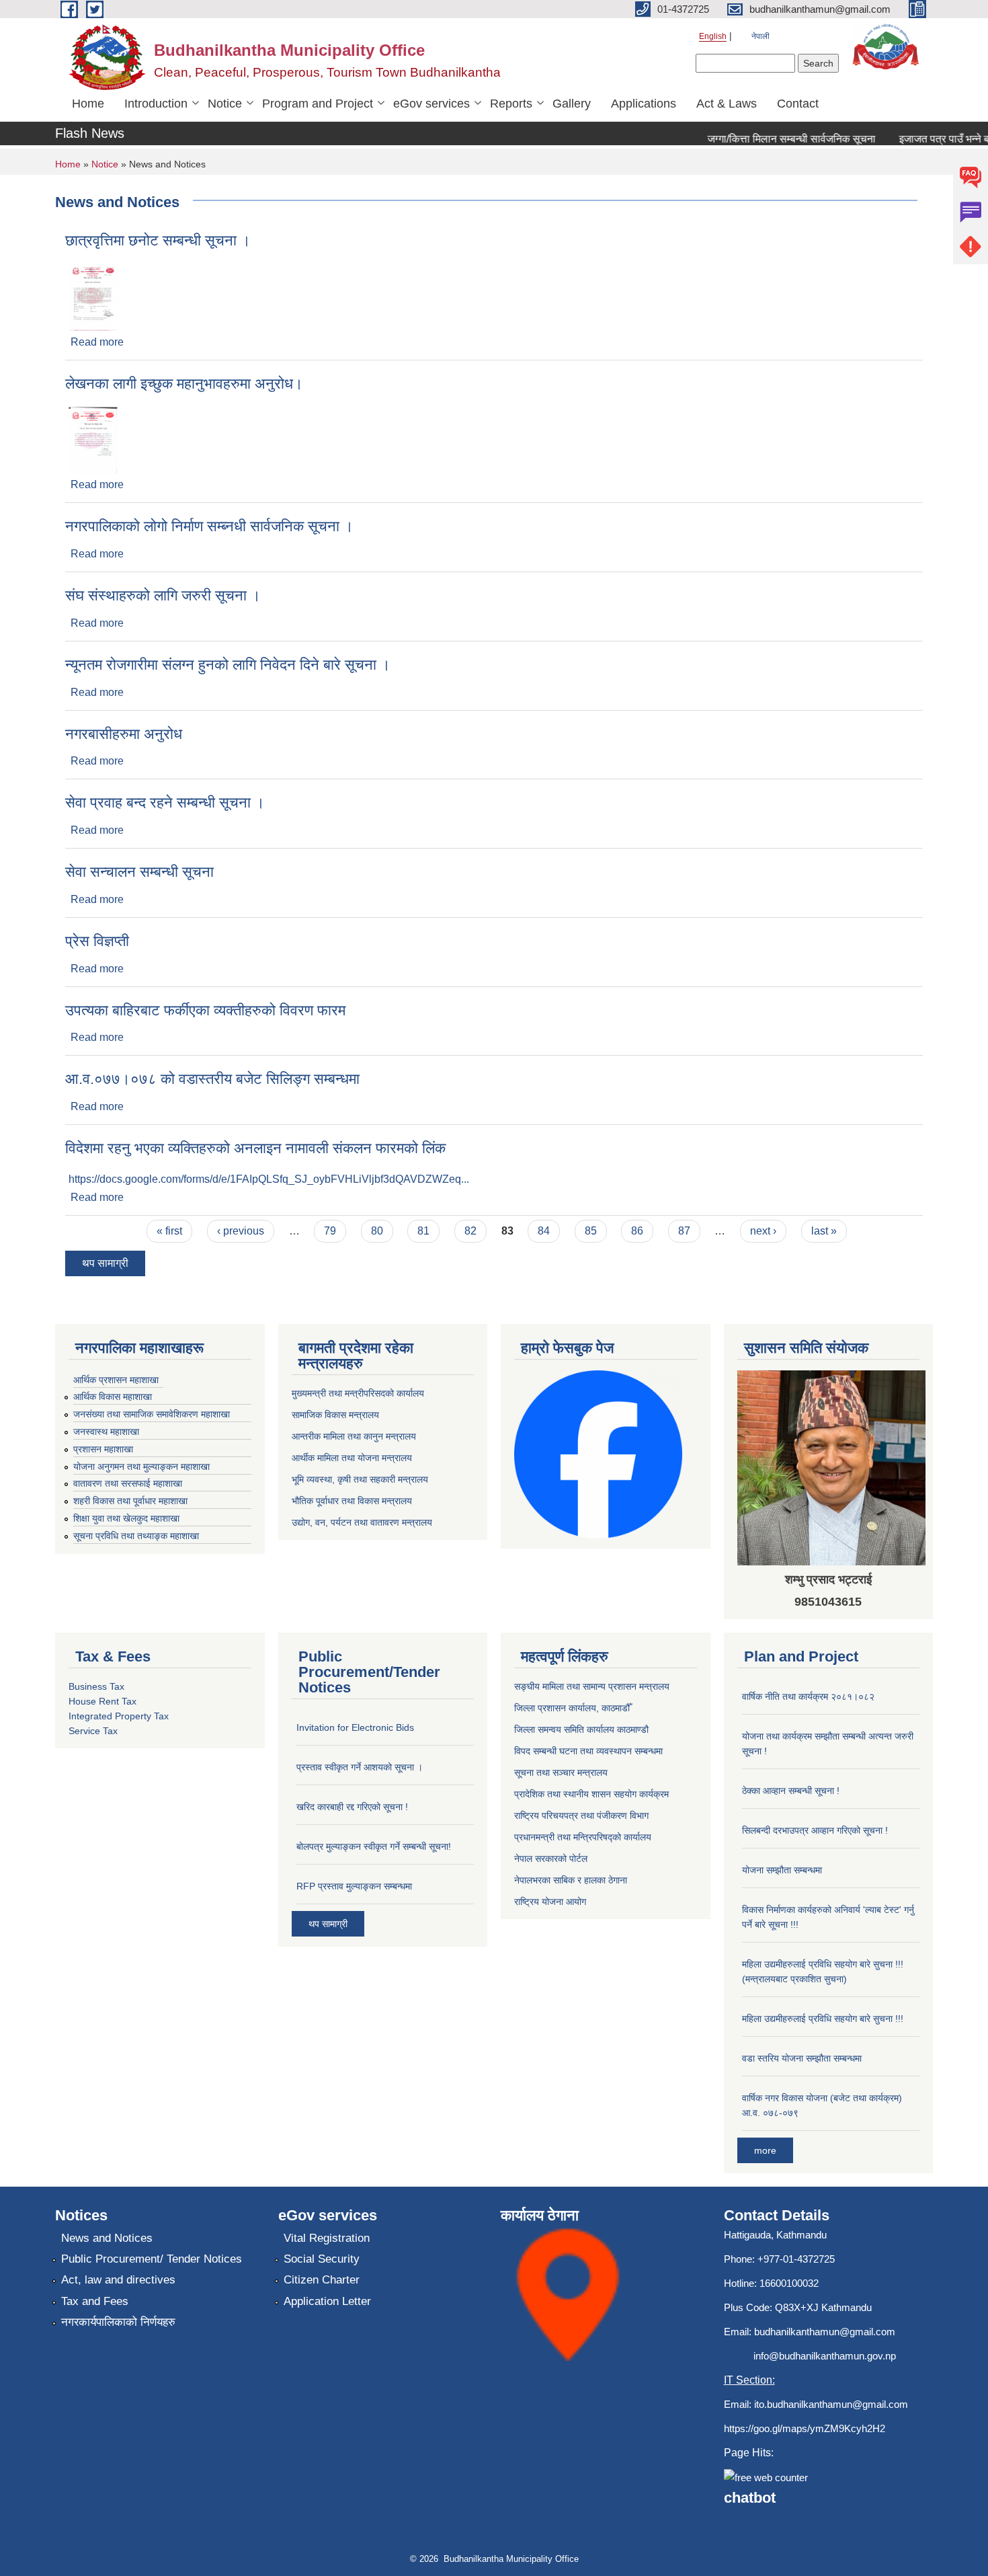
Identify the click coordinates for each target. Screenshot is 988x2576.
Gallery (572, 104)
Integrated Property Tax (119, 1716)
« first (169, 1231)
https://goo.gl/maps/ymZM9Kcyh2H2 (805, 2428)
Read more (97, 342)
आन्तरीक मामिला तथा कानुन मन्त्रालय (354, 1436)
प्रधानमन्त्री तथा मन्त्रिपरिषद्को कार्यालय (583, 1837)
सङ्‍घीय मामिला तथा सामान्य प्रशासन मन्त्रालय (592, 1686)
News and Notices (107, 2238)
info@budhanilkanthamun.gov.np (825, 2356)
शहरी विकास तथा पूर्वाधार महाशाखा (130, 1501)
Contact (798, 104)
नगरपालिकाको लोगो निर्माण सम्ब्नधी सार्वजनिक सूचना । (209, 526)
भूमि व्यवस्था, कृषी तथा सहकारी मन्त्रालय (360, 1479)
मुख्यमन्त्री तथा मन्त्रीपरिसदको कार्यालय (358, 1393)
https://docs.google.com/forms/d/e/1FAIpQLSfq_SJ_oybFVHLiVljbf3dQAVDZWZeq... (269, 1179)
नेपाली (760, 36)
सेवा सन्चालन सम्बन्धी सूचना (139, 872)
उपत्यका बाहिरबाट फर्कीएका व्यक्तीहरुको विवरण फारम (205, 1010)
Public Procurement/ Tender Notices (152, 2259)
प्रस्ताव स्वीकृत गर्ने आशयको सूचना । (360, 1767)
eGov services (431, 104)
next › (763, 1231)
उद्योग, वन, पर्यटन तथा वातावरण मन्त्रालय (362, 1522)
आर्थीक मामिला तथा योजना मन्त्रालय (352, 1458)
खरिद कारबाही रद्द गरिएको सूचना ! (352, 1807)
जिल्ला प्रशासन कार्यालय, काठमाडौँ (572, 1708)
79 (330, 1231)
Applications (644, 104)
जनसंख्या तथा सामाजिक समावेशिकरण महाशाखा (152, 1414)
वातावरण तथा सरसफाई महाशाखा (128, 1483)
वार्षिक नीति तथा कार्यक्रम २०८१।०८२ (808, 1696)
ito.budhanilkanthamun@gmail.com (831, 2404)
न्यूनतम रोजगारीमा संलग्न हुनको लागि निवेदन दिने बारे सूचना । (228, 665)
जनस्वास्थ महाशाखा (106, 1432)
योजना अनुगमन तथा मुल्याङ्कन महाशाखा (141, 1467)
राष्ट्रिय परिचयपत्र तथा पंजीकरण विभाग (581, 1816)
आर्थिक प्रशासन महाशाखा (116, 1380)
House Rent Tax (102, 1701)
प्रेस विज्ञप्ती (97, 941)
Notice (225, 104)
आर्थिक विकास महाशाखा (113, 1397)
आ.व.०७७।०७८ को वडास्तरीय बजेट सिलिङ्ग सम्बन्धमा (212, 1079)
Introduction (156, 104)
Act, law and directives (118, 2280)
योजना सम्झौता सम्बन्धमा (782, 1870)
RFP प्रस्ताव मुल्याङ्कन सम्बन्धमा (354, 1886)
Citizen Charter (322, 2280)
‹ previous (241, 1231)
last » (824, 1231)
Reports (511, 104)
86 (637, 1231)
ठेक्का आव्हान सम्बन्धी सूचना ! (791, 1791)
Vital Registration (327, 2238)
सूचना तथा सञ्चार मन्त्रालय (561, 1772)
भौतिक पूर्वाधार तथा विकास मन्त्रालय (352, 1501)
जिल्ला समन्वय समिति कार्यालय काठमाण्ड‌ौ (581, 1729)
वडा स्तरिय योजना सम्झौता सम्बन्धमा (802, 2058)
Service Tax (93, 1731)
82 (470, 1231)
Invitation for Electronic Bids (355, 1727)
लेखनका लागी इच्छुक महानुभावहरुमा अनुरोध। (184, 384)
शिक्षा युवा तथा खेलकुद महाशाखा (126, 1518)
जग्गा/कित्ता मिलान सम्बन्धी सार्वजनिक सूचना (768, 139)
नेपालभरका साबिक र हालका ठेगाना (571, 1880)
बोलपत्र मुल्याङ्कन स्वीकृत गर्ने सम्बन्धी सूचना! (374, 1846)
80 (377, 1231)
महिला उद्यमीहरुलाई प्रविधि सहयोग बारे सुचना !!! (823, 2019)
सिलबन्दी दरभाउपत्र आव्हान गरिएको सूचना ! (815, 1830)
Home (88, 104)
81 (423, 1231)
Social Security (322, 2259)
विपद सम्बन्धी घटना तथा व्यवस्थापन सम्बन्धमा (588, 1751)
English (713, 36)
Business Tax (96, 1686)
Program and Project (318, 104)
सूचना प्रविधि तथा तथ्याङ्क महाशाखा (136, 1536)
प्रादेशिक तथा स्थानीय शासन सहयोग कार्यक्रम (591, 1794)
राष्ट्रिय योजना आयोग (550, 1902)
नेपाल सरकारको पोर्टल (551, 1859)
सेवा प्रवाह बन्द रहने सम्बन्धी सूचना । (165, 803)
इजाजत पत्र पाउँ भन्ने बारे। (928, 139)
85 (591, 1231)
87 (684, 1231)
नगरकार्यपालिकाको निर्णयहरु (118, 2322)
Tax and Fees (95, 2301)
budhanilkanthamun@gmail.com (825, 2332)
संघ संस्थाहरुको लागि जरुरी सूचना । (163, 595)
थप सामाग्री (105, 1263)
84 (544, 1231)
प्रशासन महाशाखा (103, 1449)
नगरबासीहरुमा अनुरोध (124, 734)
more (765, 2150)
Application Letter (327, 2301)
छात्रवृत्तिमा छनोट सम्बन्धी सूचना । (158, 240)
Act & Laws (727, 104)
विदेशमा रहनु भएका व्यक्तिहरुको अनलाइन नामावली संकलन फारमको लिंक (255, 1148)
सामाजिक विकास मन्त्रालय (335, 1415)
